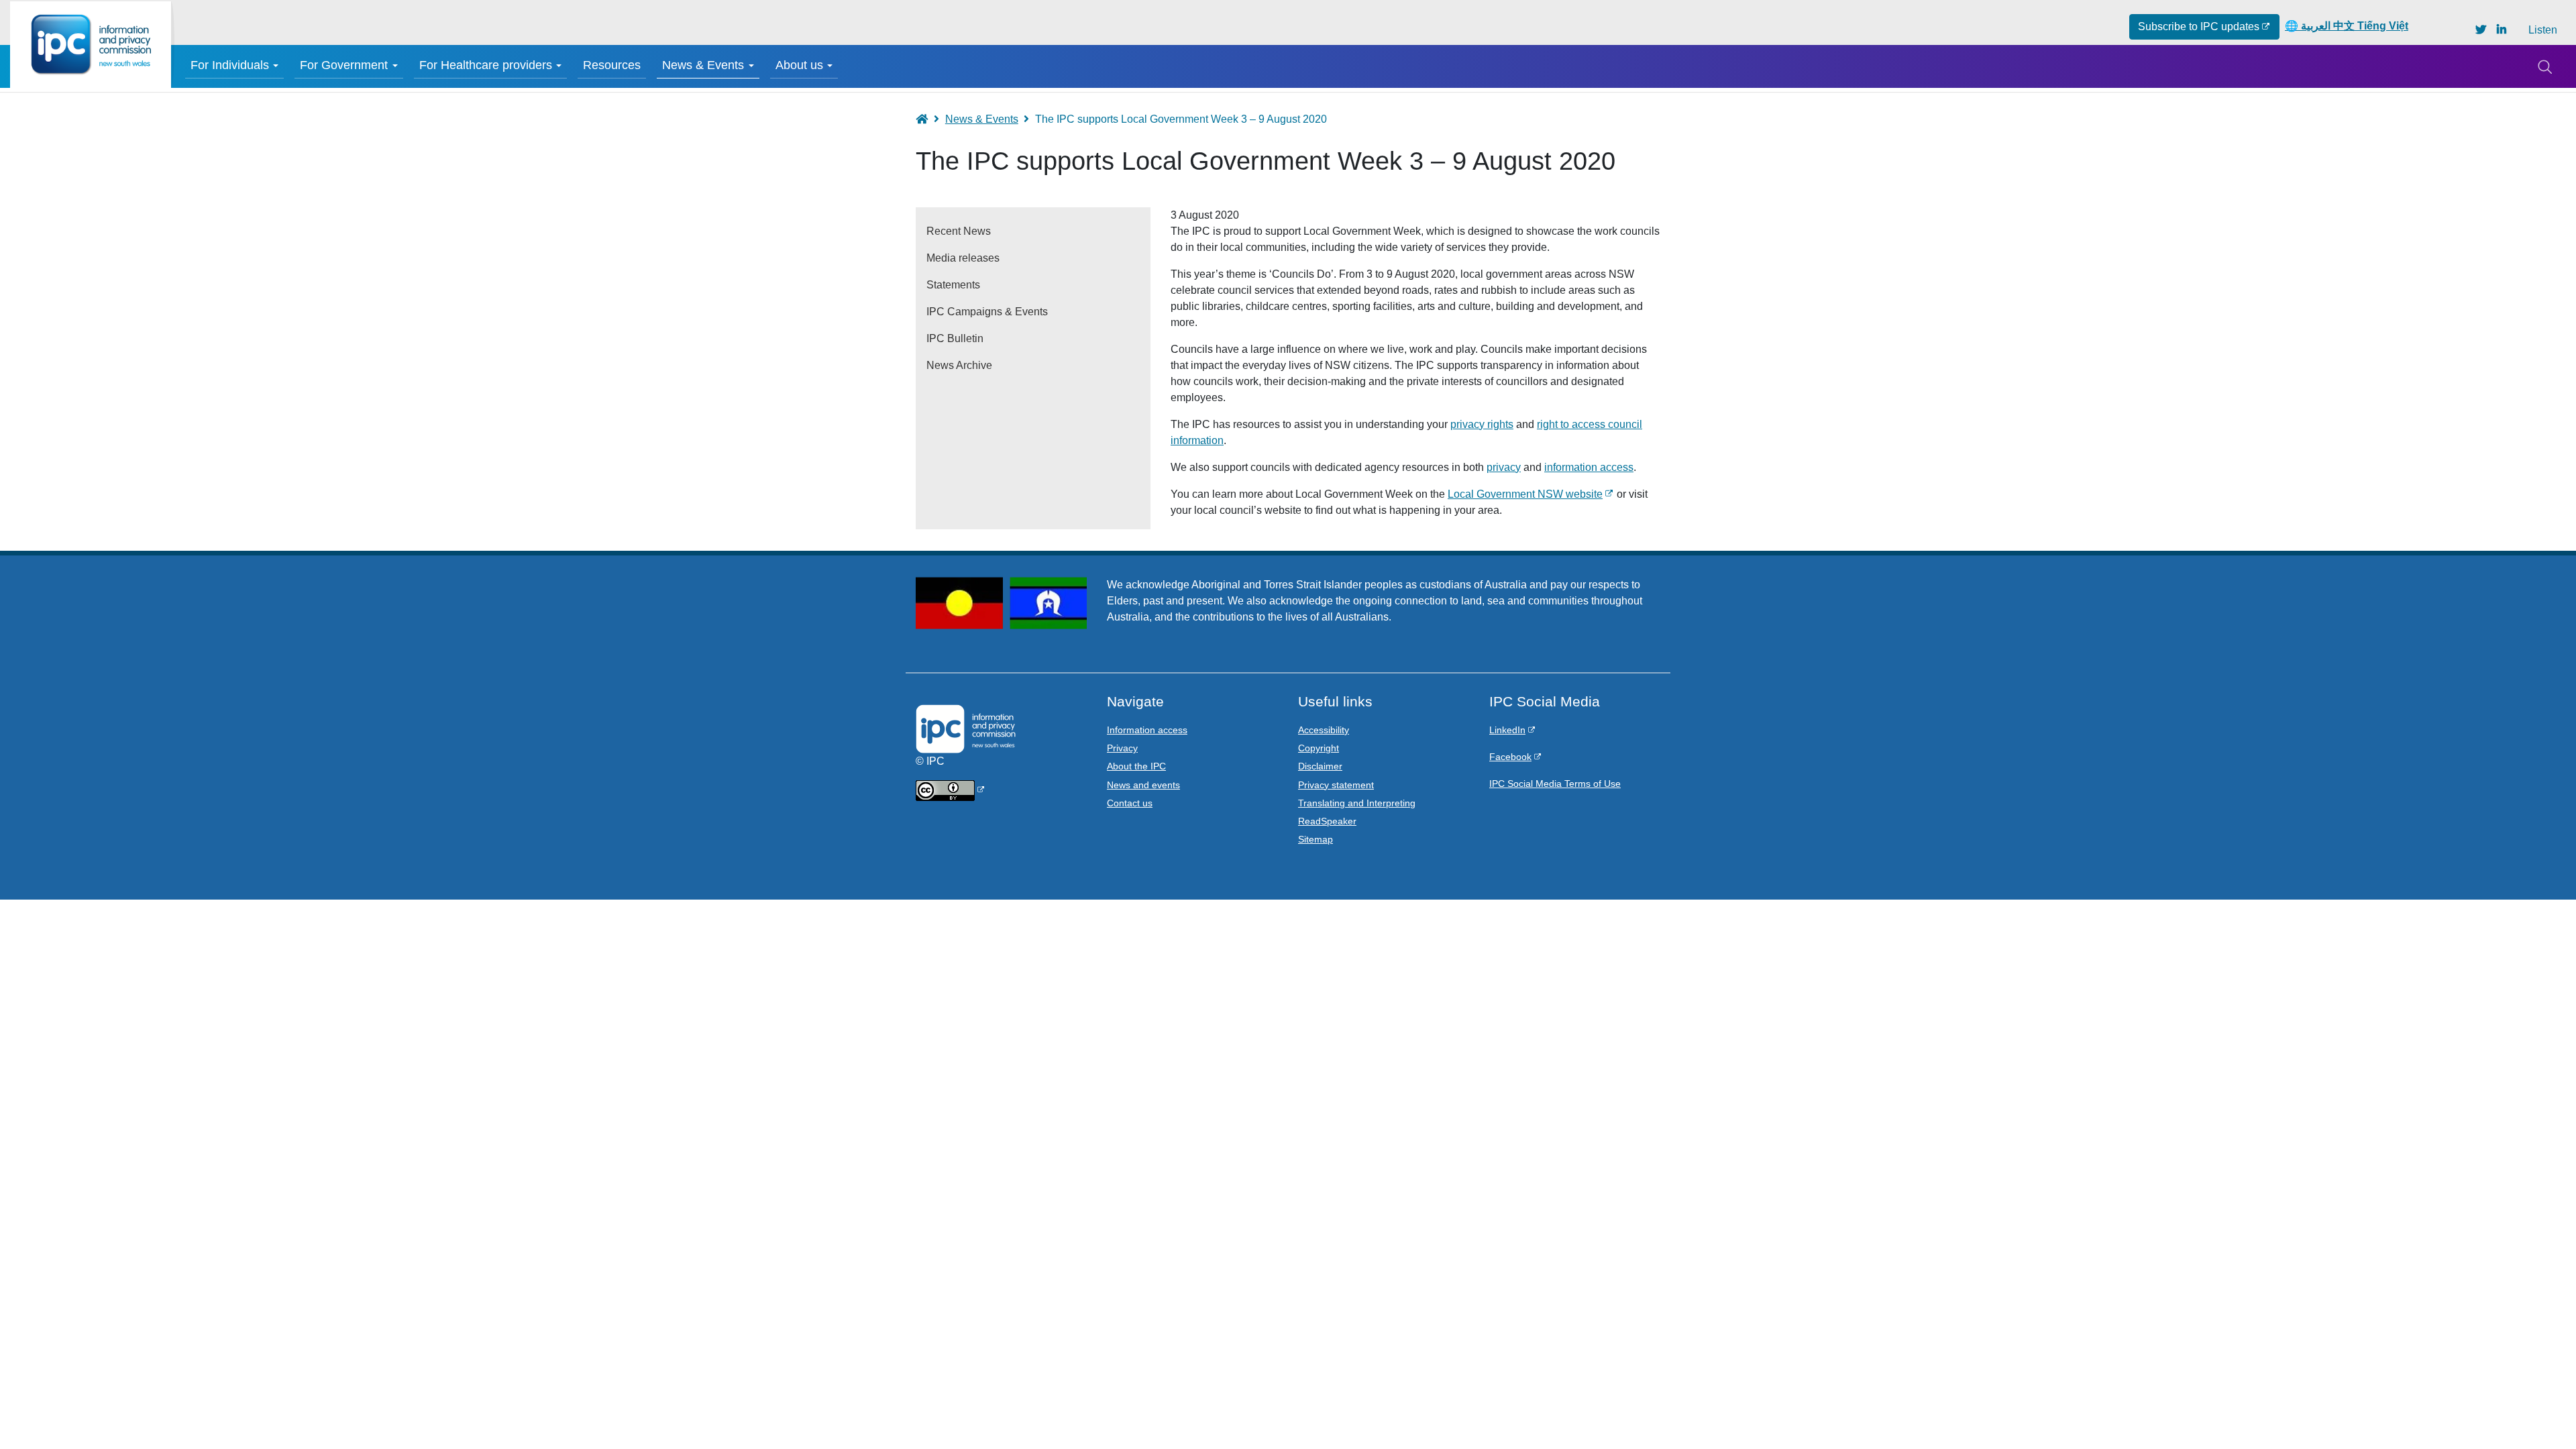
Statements (953, 285)
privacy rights (1482, 424)
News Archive (959, 365)
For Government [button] (344, 65)
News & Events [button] (703, 65)
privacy (1504, 467)
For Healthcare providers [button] (486, 65)
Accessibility (1324, 730)
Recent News (959, 231)
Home (928, 119)
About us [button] (799, 65)
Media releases (963, 258)
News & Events (982, 119)
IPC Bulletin (955, 338)
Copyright (1319, 748)
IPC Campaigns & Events (987, 312)
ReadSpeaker (1327, 821)
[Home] (91, 45)
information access (1589, 467)
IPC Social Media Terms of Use (1555, 784)
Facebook (1510, 757)
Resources (612, 65)
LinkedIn (1507, 730)
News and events (1143, 785)
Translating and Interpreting (1357, 803)
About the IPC (1136, 766)
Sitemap (1316, 839)
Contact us (1130, 803)
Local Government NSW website (1525, 494)
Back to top (2537, 1410)
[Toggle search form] (2544, 66)
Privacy (1122, 748)
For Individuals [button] (230, 65)
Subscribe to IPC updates (2199, 26)
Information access (1147, 730)
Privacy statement (1336, 785)
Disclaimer (1320, 766)
